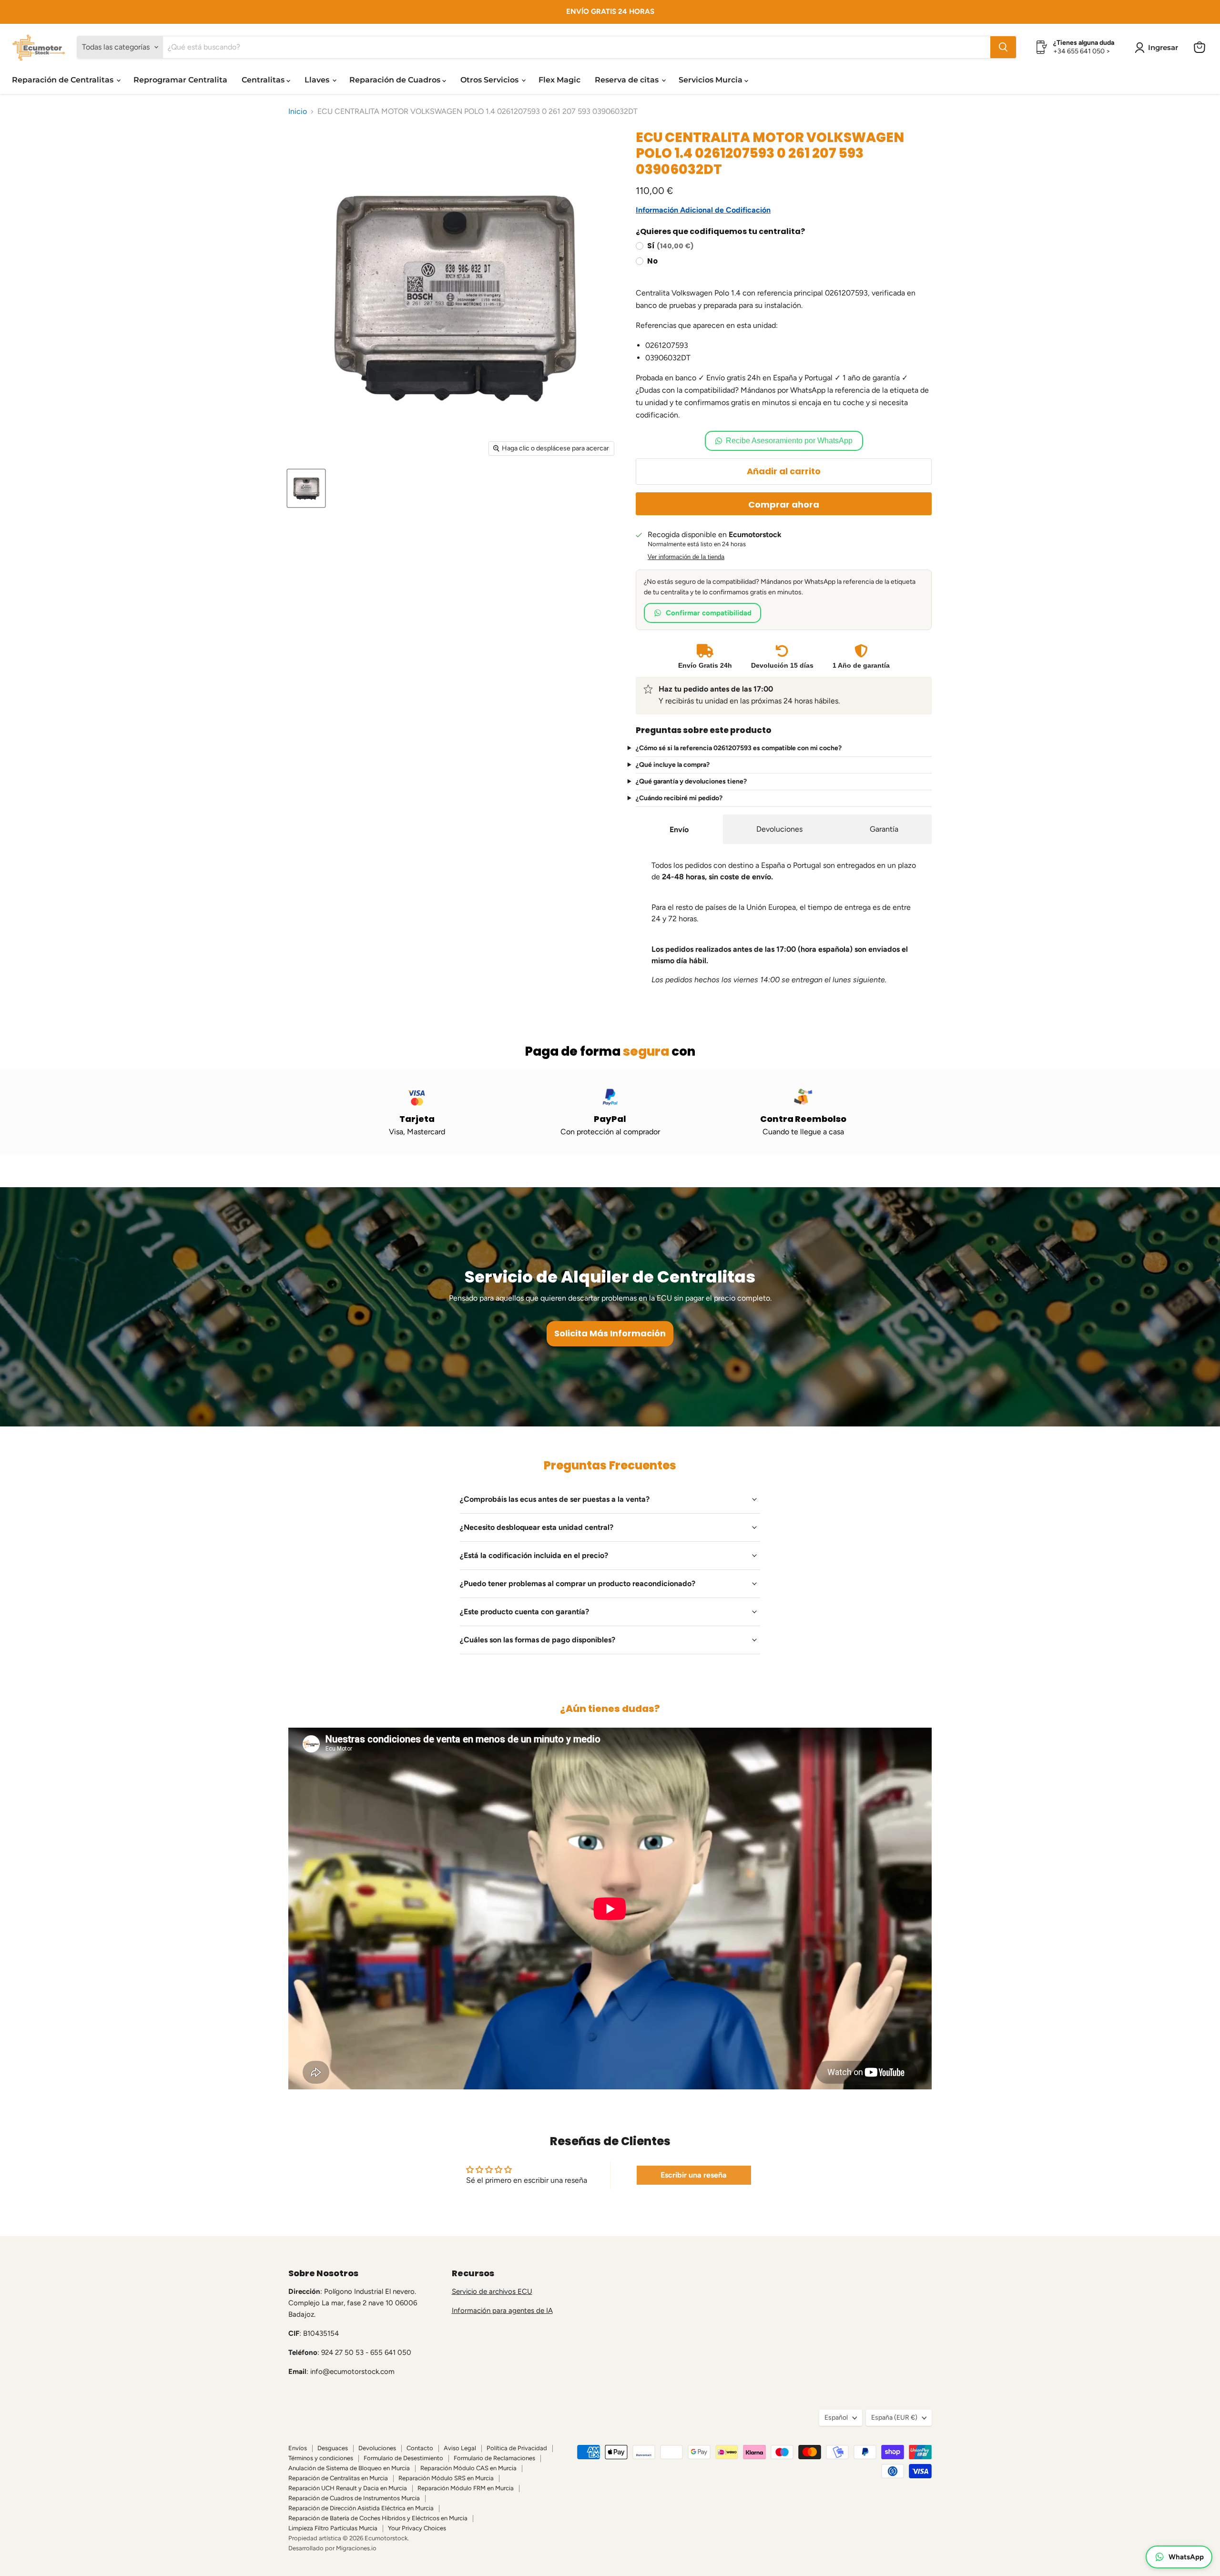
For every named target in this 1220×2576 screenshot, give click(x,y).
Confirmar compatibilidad (709, 613)
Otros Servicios (490, 80)
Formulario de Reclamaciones (494, 2458)
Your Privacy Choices (417, 2528)
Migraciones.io (356, 2548)
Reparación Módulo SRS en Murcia (446, 2478)
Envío (679, 830)
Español (836, 2418)
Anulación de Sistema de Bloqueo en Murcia (349, 2468)
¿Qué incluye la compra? (673, 765)
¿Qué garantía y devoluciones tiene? (691, 782)
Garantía (884, 829)
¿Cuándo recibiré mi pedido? (679, 798)
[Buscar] (1003, 47)
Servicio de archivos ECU (492, 2291)
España (894, 2418)
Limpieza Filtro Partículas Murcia (333, 2528)
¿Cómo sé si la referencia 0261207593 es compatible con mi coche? (739, 748)
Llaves (318, 80)
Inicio (298, 112)
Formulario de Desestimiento (403, 2458)
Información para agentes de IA (502, 2311)
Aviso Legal (460, 2448)
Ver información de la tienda (686, 557)
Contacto (420, 2448)
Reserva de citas (628, 80)
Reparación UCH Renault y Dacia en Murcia (348, 2488)
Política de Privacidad (517, 2448)
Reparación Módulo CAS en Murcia (468, 2468)
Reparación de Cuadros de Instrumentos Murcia (354, 2498)
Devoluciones (779, 829)
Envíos (298, 2448)
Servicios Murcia (712, 80)
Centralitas (264, 80)
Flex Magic (559, 80)
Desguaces (333, 2448)
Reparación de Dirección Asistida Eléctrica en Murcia (361, 2508)
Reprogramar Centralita (180, 80)
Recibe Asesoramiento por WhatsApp (789, 441)
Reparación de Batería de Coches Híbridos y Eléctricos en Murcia (378, 2518)
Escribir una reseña (694, 2175)
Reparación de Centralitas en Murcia (338, 2478)
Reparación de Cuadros (396, 80)
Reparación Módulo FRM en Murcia (466, 2488)
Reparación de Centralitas (64, 80)
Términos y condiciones (321, 2458)
